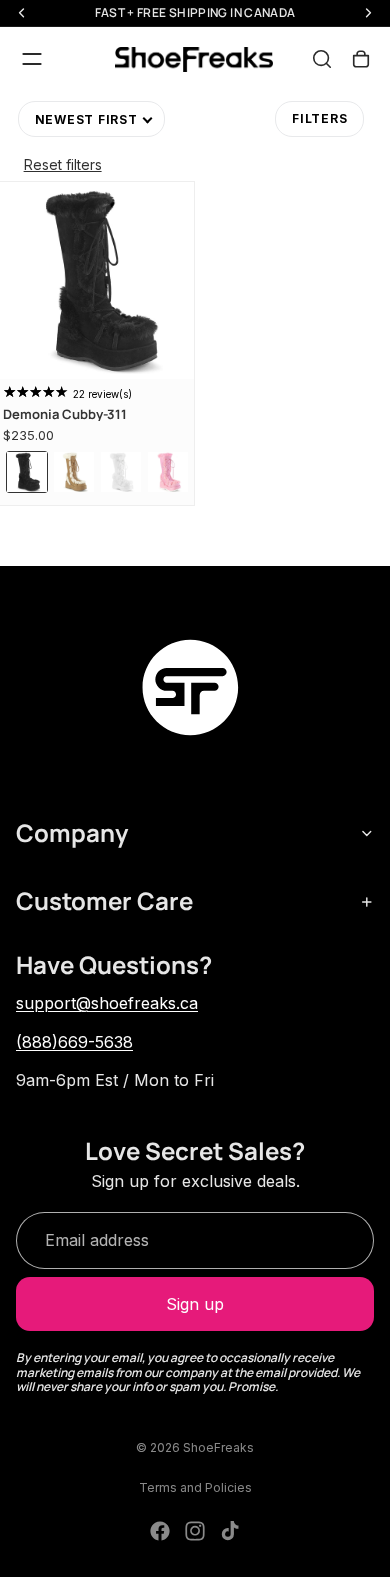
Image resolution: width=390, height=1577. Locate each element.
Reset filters (63, 164)
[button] (91, 119)
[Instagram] (195, 1531)
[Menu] (32, 59)
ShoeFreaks (218, 1447)
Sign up (195, 1304)
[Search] (322, 59)
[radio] (27, 472)
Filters (319, 118)
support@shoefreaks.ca (107, 1003)
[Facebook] (160, 1531)
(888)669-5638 (74, 1042)
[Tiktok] (230, 1531)
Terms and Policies (195, 1487)
